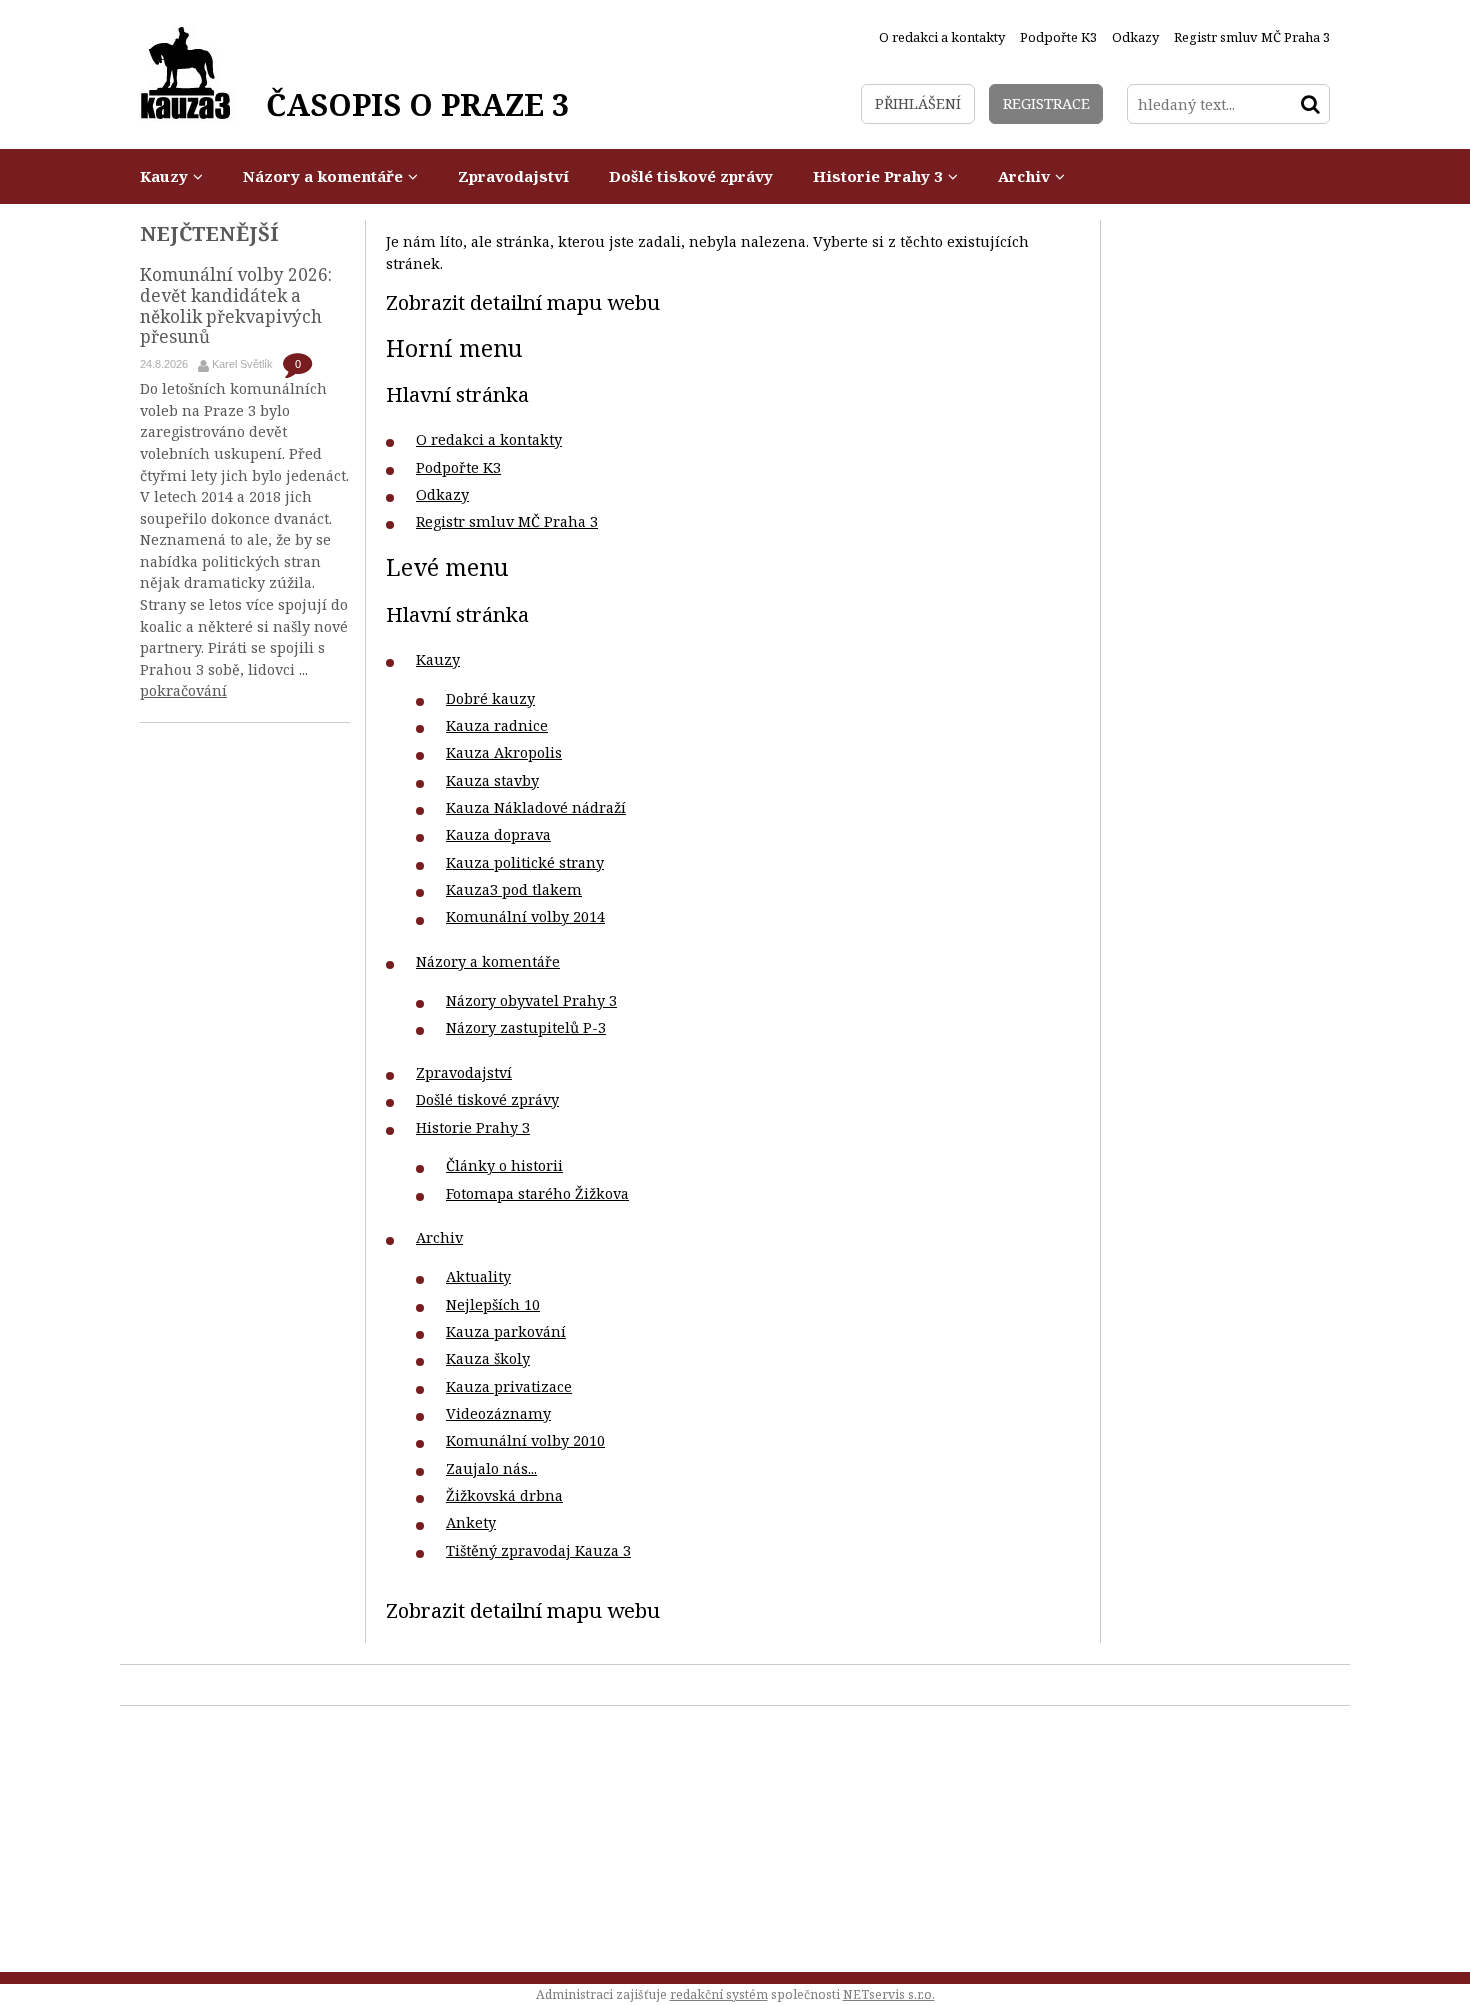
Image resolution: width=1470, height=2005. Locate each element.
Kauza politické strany (525, 862)
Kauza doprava (498, 834)
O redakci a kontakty (489, 439)
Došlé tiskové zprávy (487, 1099)
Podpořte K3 (458, 467)
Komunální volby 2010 (525, 1440)
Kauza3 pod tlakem (514, 889)
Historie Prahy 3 (473, 1127)
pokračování (183, 690)
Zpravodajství (464, 1072)
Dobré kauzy (490, 698)
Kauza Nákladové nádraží (536, 807)
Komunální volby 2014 (525, 916)
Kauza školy (488, 1358)
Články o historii (504, 1165)
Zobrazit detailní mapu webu (523, 302)
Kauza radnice (497, 725)
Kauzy (438, 659)
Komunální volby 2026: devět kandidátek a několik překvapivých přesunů (236, 305)
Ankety (471, 1522)
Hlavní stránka (457, 394)
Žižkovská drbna (504, 1495)
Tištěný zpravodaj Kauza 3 (538, 1550)
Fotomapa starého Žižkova (537, 1193)
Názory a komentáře (488, 961)
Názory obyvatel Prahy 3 (531, 1000)
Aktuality (478, 1276)
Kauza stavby (492, 780)
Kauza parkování (506, 1331)
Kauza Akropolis (504, 752)
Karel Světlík (242, 364)
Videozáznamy (498, 1413)
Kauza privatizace (509, 1386)
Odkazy (442, 494)
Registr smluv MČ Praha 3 (507, 521)
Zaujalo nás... (491, 1468)
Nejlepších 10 (493, 1304)
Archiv (439, 1237)
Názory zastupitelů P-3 (526, 1027)
